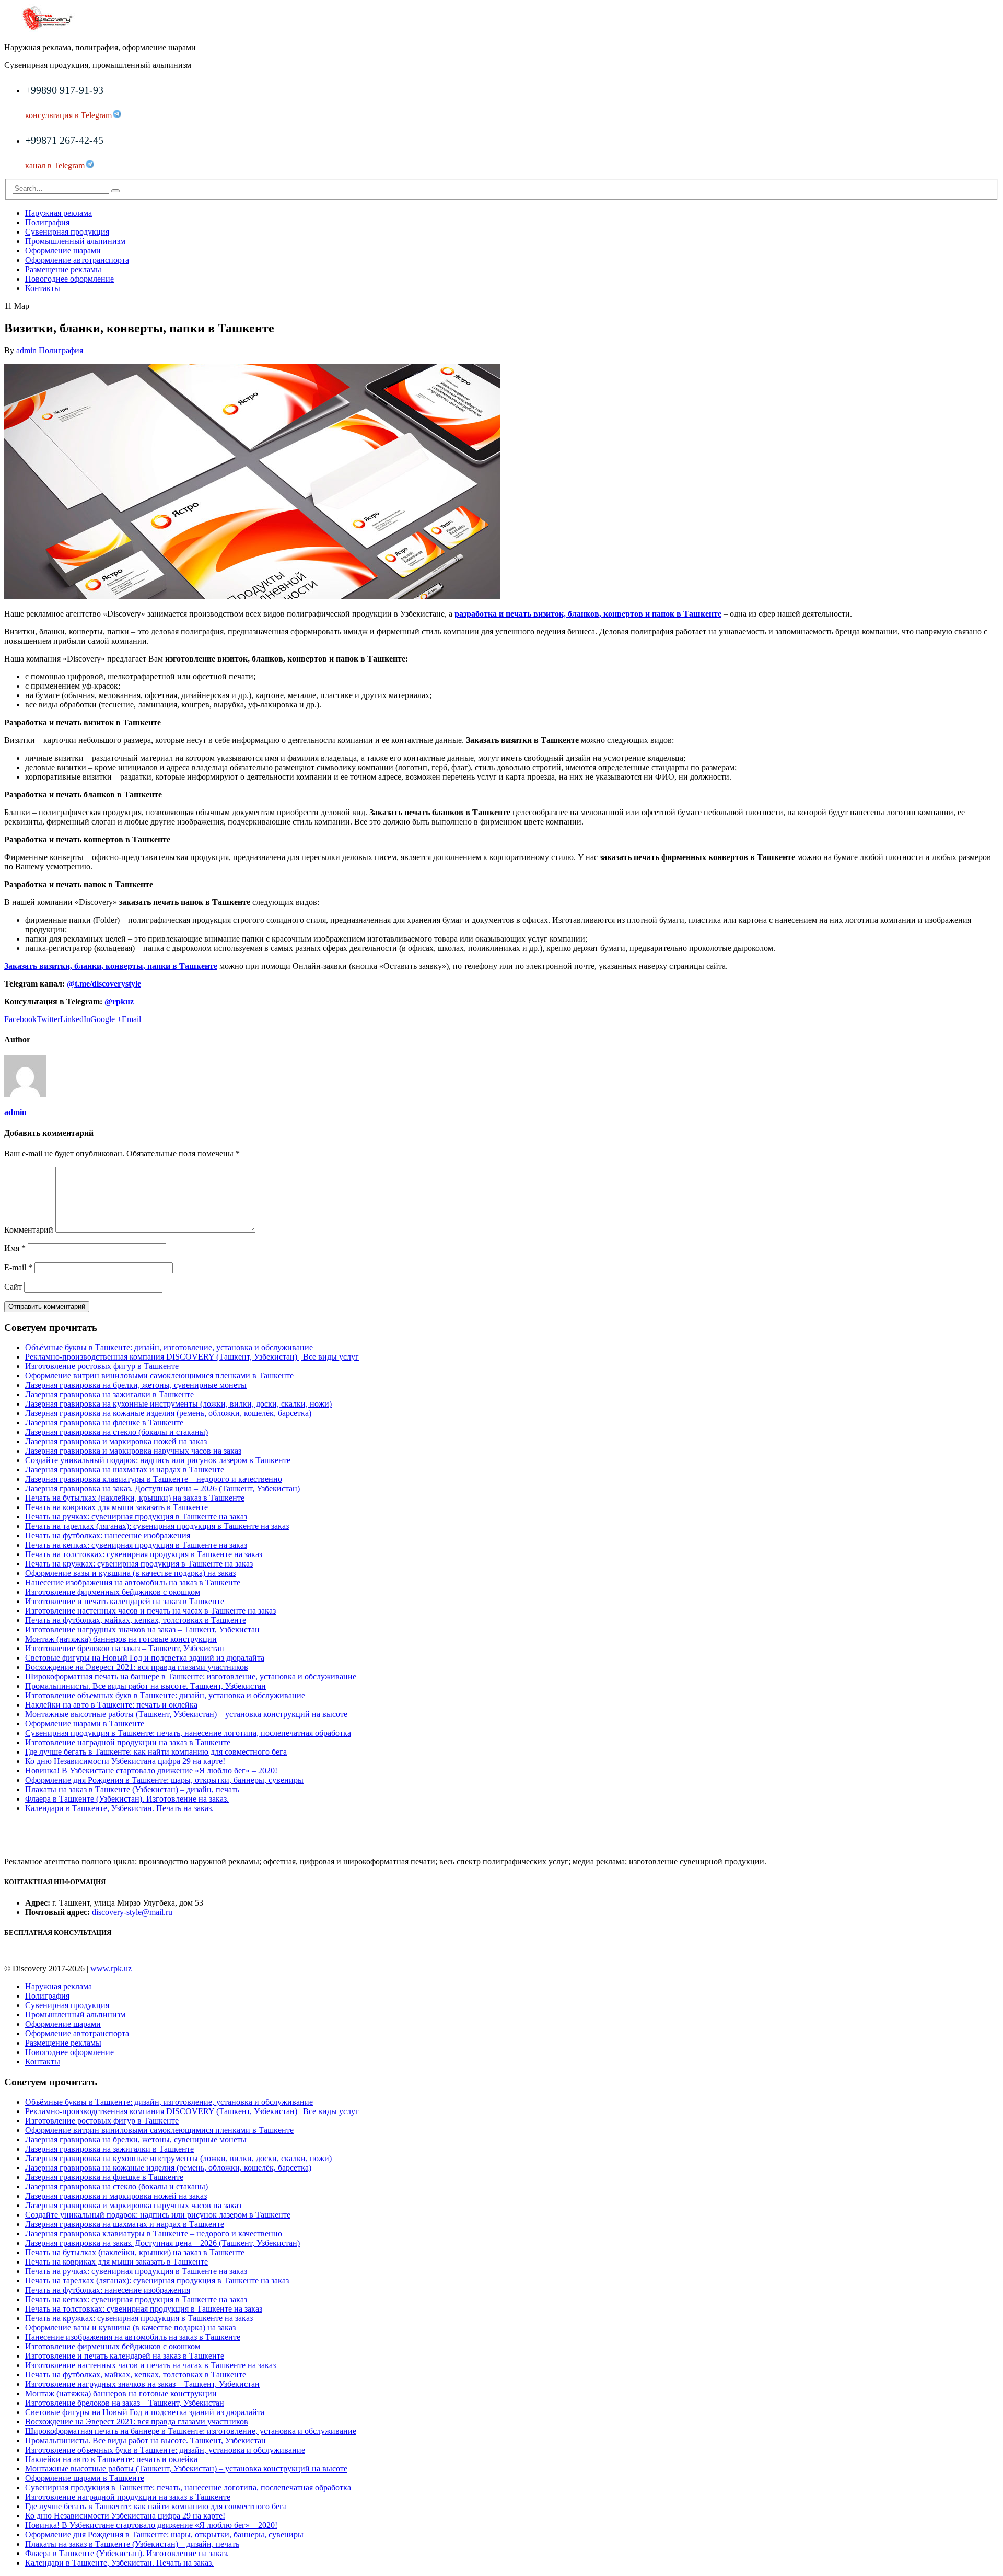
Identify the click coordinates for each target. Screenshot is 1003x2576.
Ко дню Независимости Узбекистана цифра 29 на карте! (125, 1761)
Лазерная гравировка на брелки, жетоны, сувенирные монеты (136, 1385)
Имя (15, 1248)
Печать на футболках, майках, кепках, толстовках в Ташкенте (136, 1620)
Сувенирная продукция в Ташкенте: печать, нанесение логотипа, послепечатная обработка (188, 1733)
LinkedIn (75, 1019)
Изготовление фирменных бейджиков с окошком (113, 1592)
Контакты (43, 288)
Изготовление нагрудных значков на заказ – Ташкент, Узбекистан (142, 1629)
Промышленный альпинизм (75, 241)
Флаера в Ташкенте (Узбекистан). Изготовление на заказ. (127, 1799)
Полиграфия (47, 222)
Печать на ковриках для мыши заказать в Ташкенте (116, 1507)
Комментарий (29, 1230)
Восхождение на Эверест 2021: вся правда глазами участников (137, 1667)
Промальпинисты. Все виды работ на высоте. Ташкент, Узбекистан (145, 1686)
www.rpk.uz (111, 1969)
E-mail (18, 1267)
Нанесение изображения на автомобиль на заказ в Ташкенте (133, 1582)
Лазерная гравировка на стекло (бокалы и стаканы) (116, 1432)
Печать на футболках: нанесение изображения (108, 1535)
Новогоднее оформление (69, 279)
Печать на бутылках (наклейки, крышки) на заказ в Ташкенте (135, 1498)
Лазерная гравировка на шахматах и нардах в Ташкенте (125, 1470)
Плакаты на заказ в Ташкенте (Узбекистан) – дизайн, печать (132, 1789)
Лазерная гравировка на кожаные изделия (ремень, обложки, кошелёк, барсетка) (168, 1413)
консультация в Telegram (68, 115)
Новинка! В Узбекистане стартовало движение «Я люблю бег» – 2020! (151, 1771)
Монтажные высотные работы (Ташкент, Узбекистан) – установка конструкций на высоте (186, 1714)
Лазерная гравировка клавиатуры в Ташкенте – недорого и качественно (154, 1479)
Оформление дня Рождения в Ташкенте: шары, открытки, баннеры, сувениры (164, 1780)
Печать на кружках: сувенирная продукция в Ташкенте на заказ (139, 1564)
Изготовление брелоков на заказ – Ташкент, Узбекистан (125, 1648)
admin (26, 350)
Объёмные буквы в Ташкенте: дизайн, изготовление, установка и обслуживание (169, 1347)
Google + (106, 1019)
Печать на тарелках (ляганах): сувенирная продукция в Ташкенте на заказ (157, 1526)
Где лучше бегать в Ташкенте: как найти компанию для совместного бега (156, 1752)
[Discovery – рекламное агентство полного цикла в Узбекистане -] (47, 30)
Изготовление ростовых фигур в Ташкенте (102, 1366)
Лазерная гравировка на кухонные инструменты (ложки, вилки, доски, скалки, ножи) (178, 1404)
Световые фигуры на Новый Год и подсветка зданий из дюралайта (145, 1658)
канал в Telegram (55, 165)
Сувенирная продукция (67, 232)
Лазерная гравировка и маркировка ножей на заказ (116, 1441)
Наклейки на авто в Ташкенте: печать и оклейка (111, 1705)
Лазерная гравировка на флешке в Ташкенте (104, 1423)
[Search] (115, 191)
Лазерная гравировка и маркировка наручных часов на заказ (133, 1451)
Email (131, 1019)
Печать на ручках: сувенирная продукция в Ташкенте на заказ (136, 1517)
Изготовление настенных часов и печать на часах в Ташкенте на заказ (150, 1611)
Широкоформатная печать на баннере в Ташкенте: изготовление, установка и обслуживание (191, 1676)
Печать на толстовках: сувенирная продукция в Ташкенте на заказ (144, 1554)
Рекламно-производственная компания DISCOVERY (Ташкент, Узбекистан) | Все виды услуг (192, 1357)
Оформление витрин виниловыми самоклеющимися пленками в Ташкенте (159, 1376)
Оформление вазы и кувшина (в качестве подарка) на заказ (130, 1573)
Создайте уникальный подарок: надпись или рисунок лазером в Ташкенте (158, 1460)
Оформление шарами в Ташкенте (85, 1724)
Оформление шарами (63, 251)
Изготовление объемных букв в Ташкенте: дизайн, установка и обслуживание (165, 1695)
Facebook (20, 1019)
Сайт (13, 1287)
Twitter (48, 1019)
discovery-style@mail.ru (132, 1912)
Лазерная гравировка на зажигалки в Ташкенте (109, 1394)
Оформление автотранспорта (77, 260)
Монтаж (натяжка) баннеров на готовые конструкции (121, 1639)
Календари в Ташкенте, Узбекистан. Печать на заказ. (119, 1808)
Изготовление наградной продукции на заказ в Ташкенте (128, 1742)
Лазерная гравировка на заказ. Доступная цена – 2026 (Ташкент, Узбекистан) (162, 1488)
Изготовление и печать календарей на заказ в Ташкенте (125, 1601)
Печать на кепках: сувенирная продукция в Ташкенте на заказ (136, 1545)
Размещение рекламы (63, 269)
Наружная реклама (59, 213)
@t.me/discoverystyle (104, 984)
